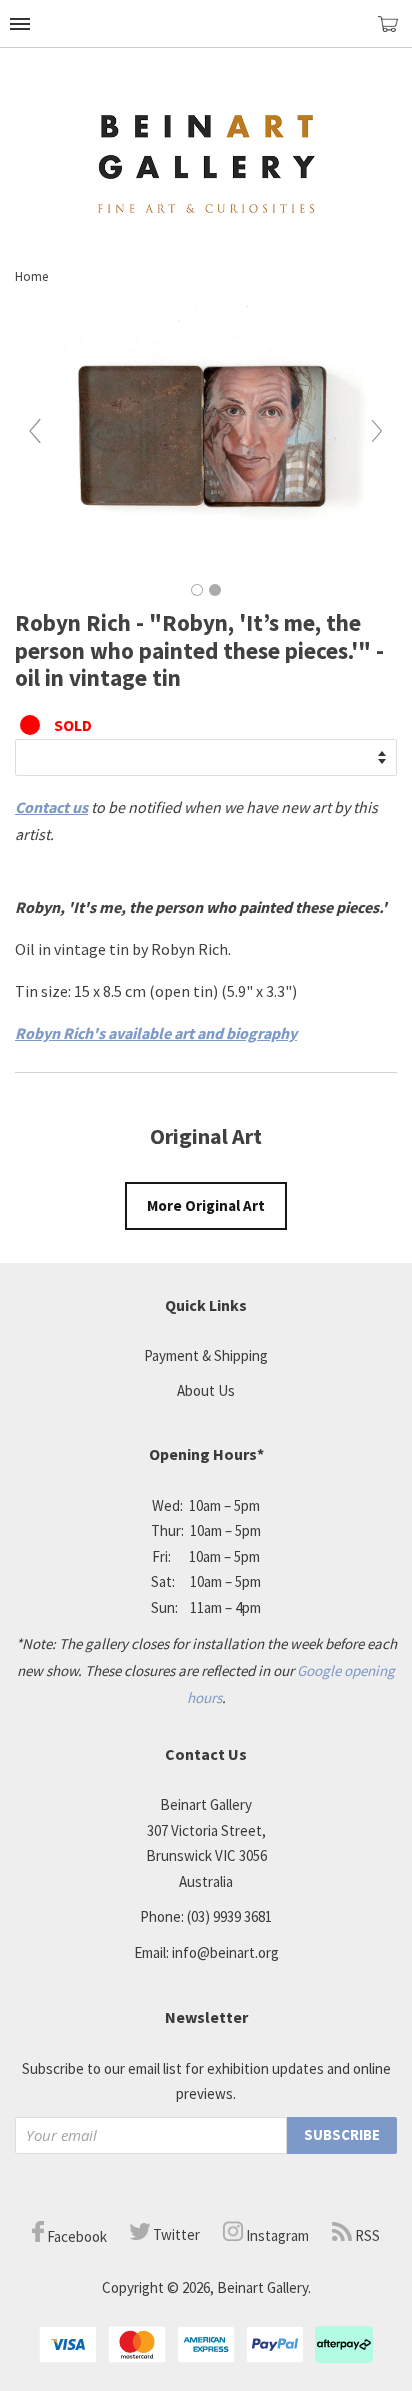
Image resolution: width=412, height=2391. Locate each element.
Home (31, 276)
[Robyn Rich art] (206, 567)
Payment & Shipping (206, 1355)
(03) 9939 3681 (229, 1916)
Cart (395, 32)
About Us (206, 1390)
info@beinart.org (225, 1952)
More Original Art (206, 1205)
